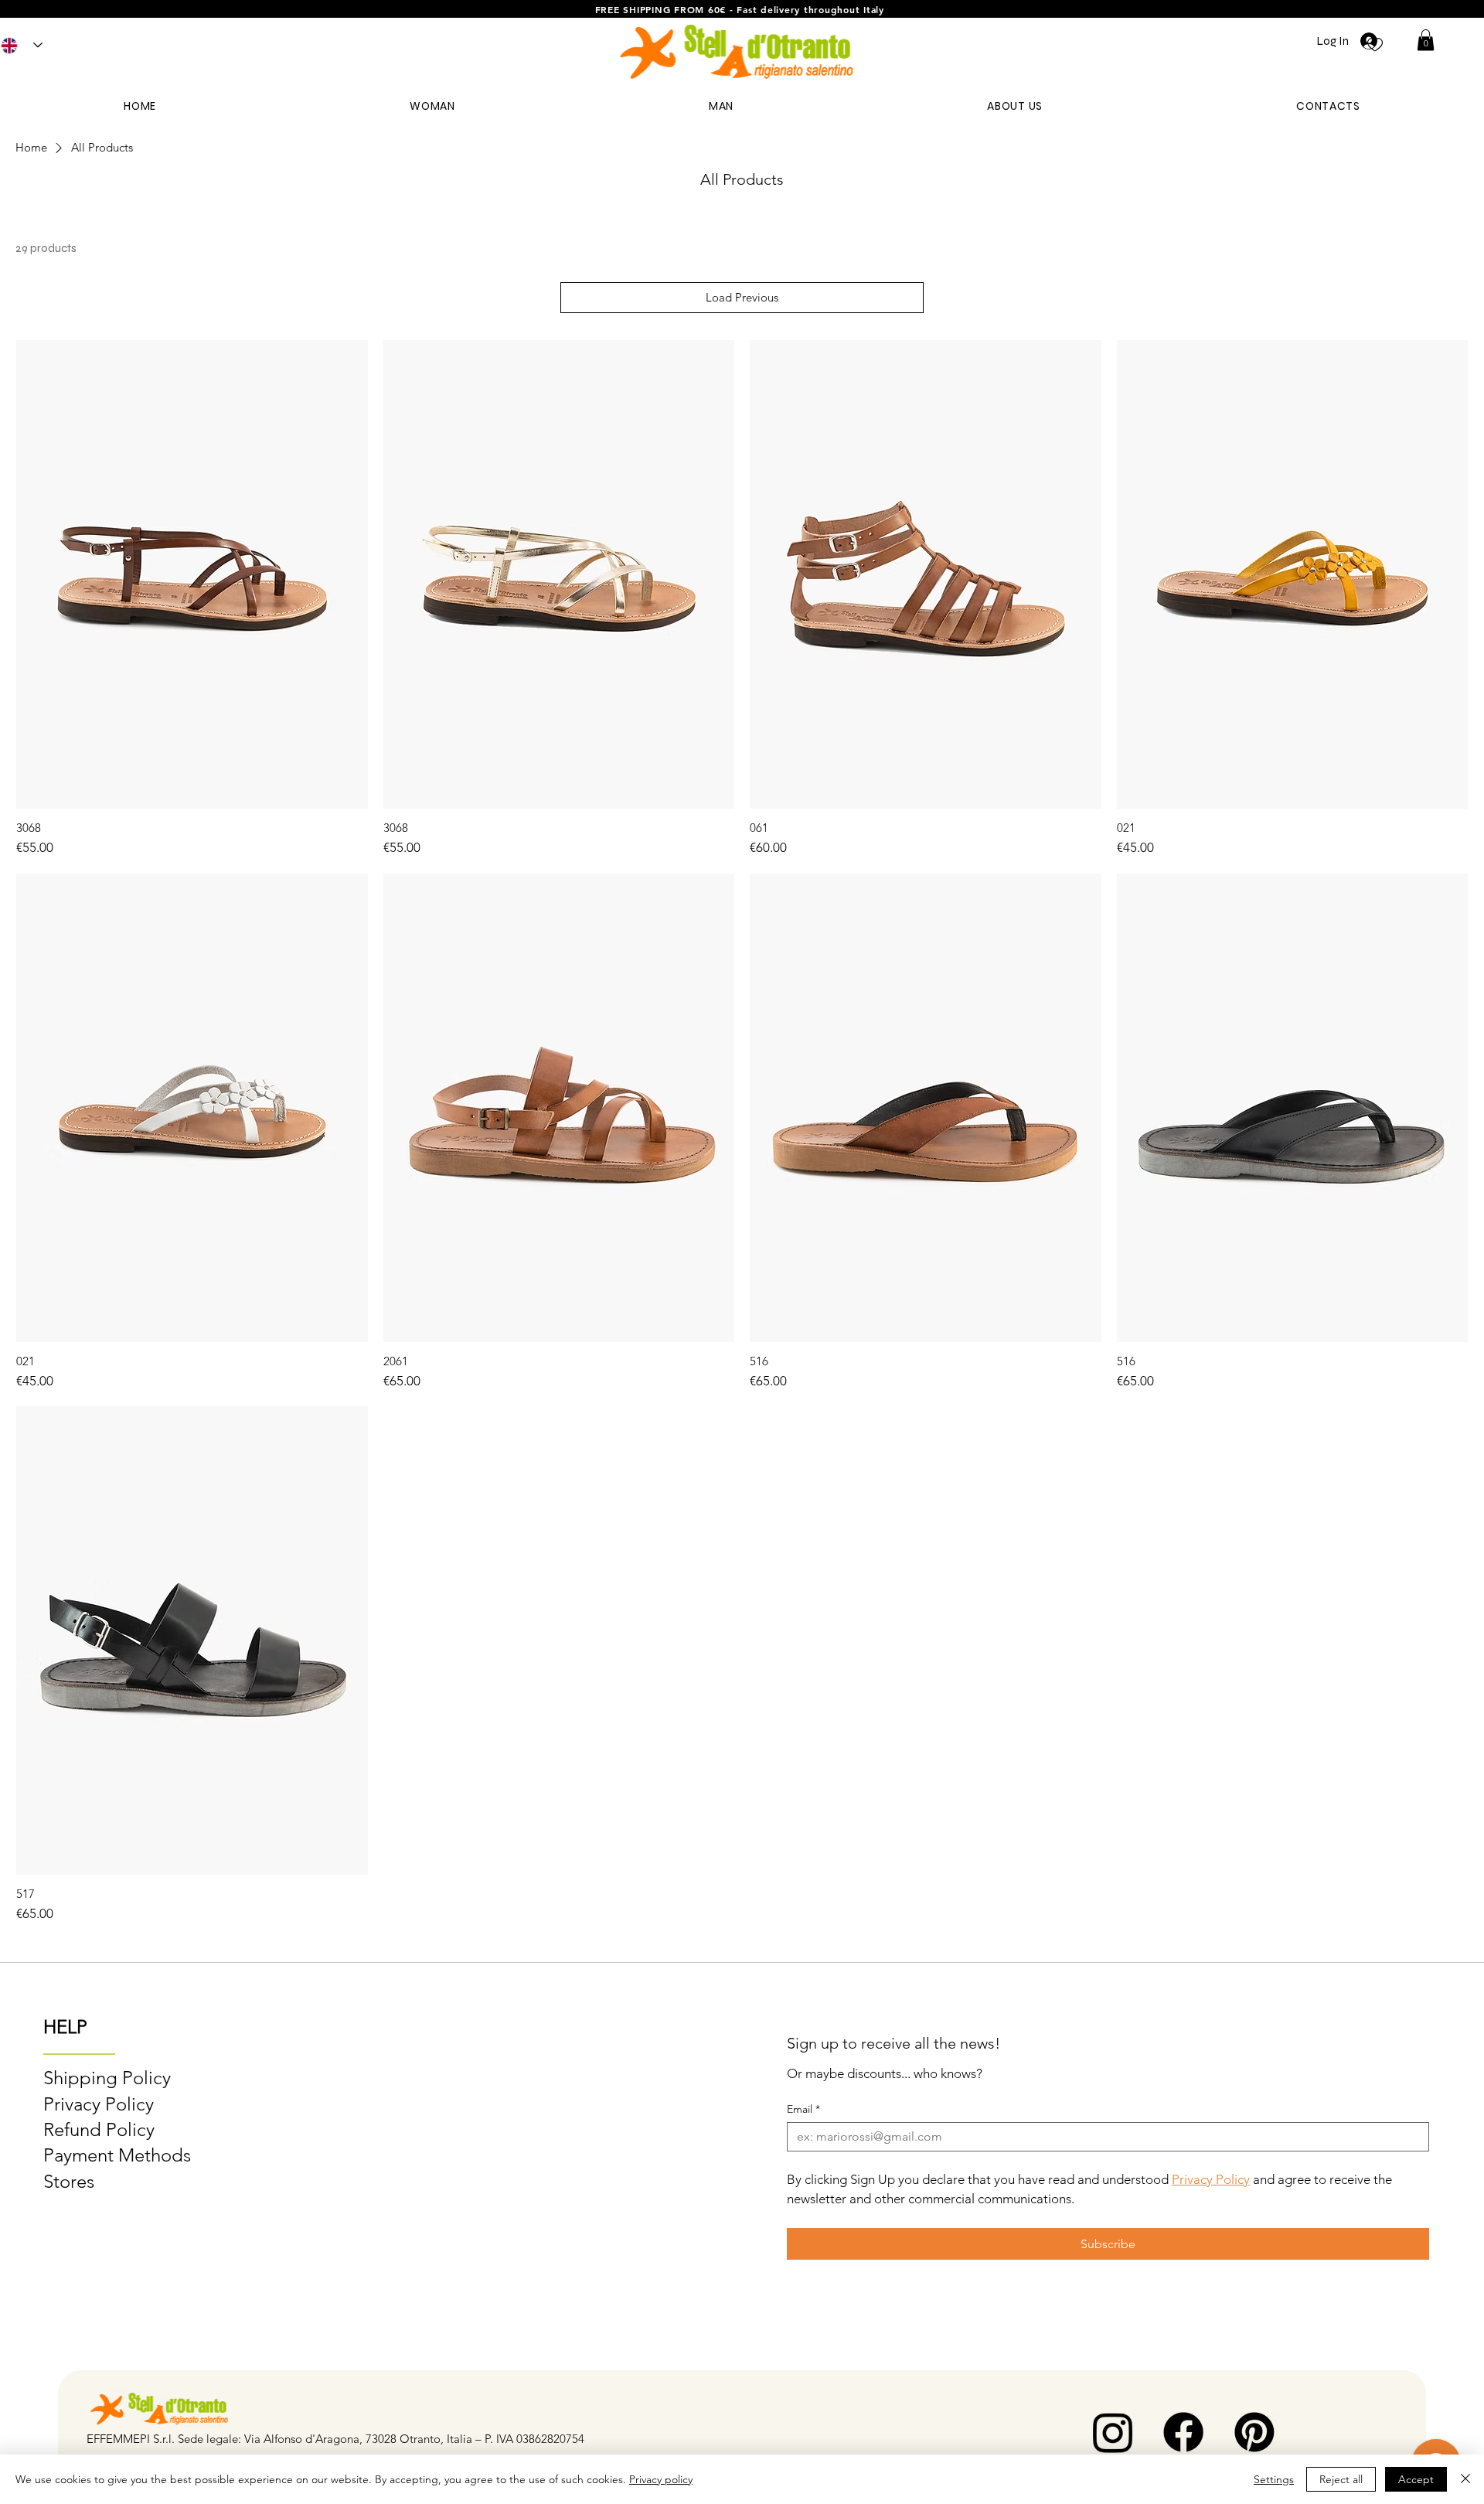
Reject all (1341, 2479)
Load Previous (742, 297)
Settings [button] (1274, 2479)
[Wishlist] (1375, 43)
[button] (1426, 40)
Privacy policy (661, 2479)
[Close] (1465, 2479)
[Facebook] (1183, 2432)
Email (803, 2109)
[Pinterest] (1254, 2432)
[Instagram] (1113, 2432)
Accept (1416, 2479)
